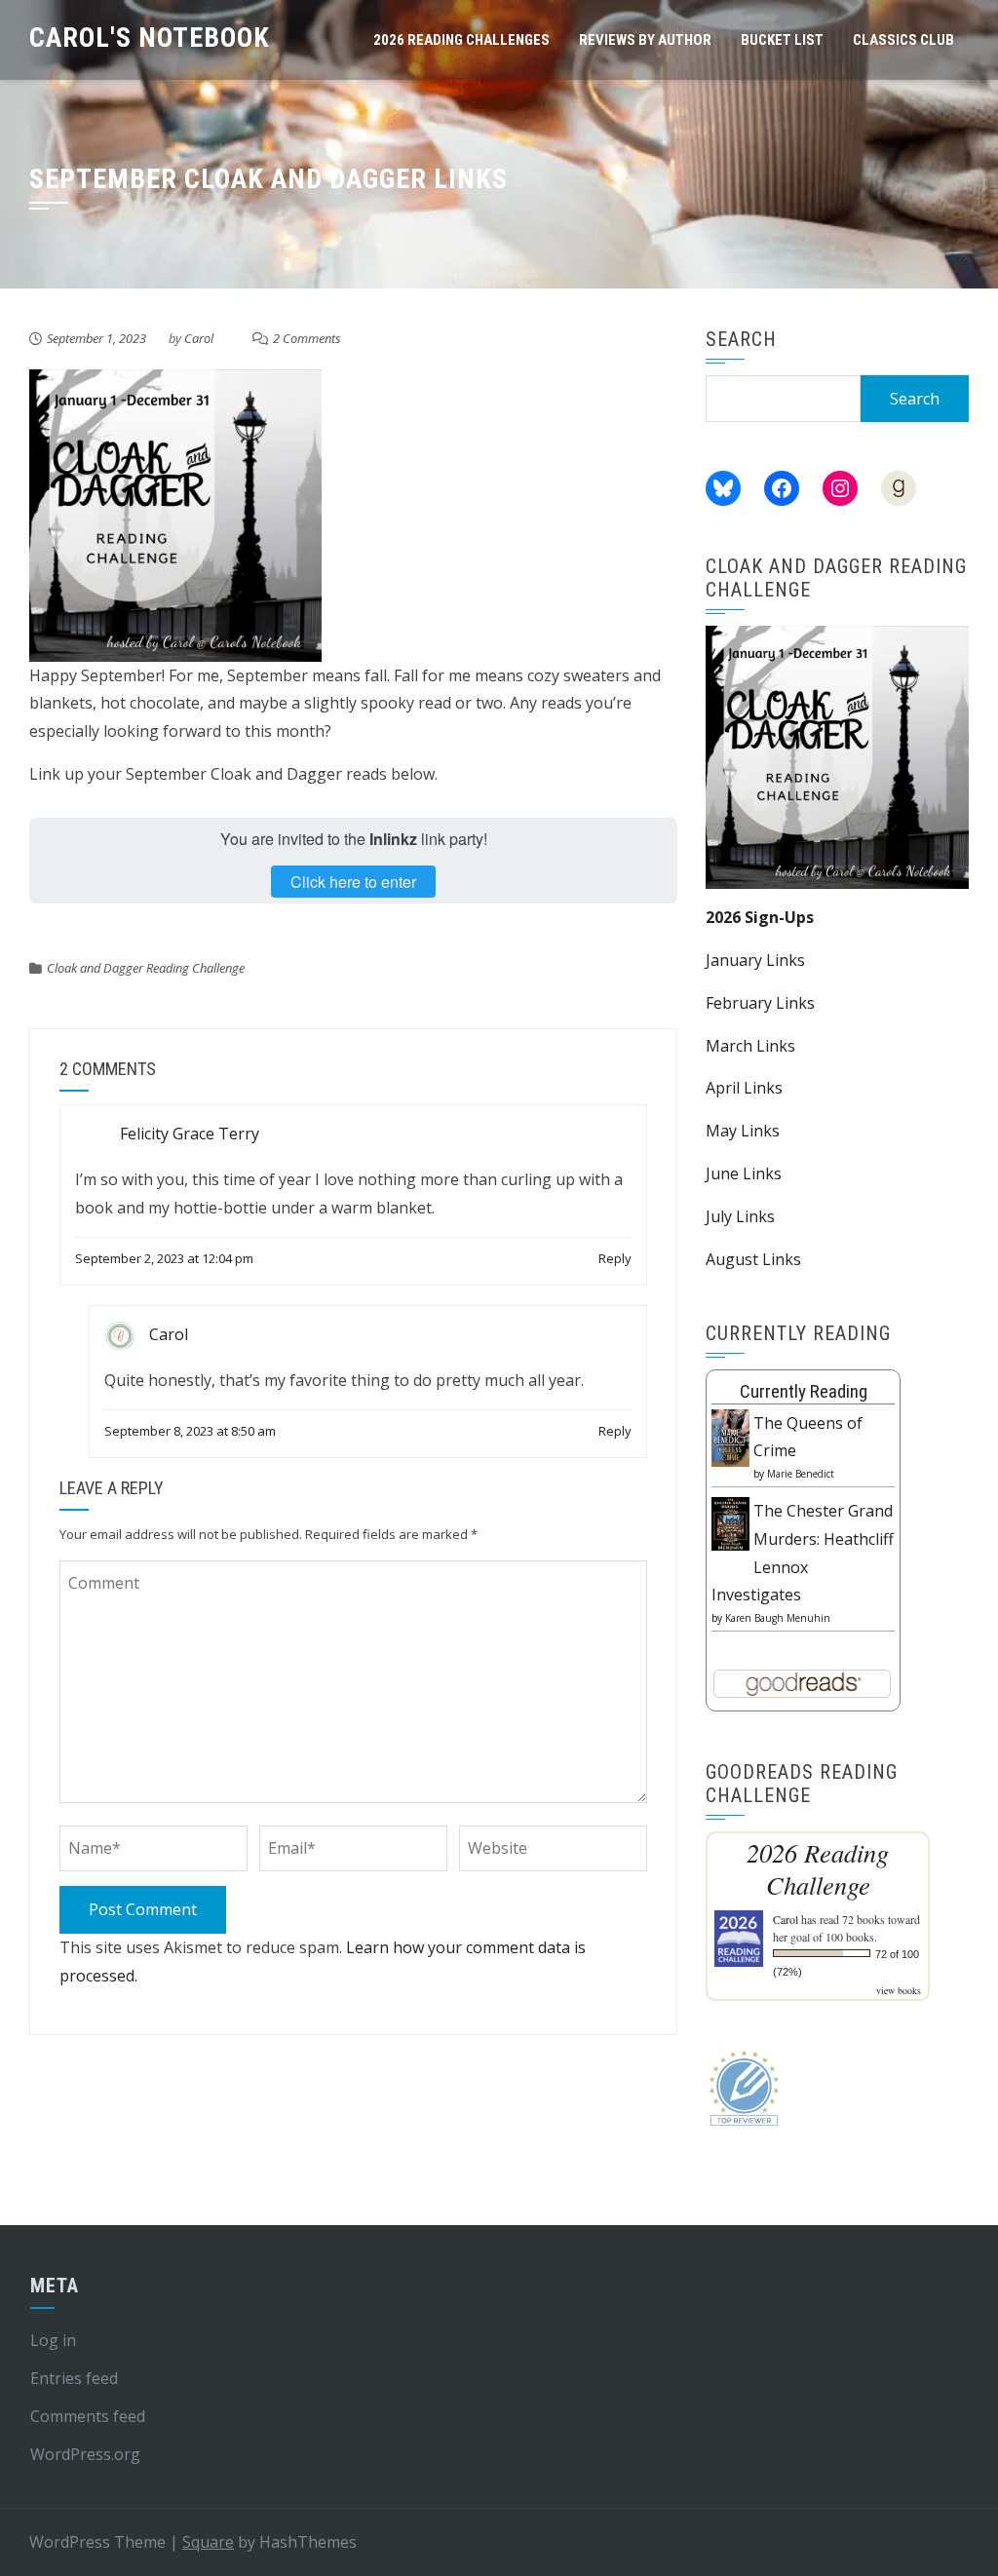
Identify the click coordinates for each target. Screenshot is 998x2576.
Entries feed (74, 2378)
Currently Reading (804, 1391)
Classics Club (903, 40)
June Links (744, 1173)
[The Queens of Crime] (730, 1437)
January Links (755, 960)
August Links (753, 1259)
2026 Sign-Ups (760, 917)
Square (208, 2542)
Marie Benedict (801, 1474)
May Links (743, 1131)
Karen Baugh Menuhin (778, 1618)
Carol (199, 338)
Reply (615, 1258)
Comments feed (88, 2416)
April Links (744, 1088)
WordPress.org (85, 2454)
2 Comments (307, 338)
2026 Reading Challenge (818, 1868)
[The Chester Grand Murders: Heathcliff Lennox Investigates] (730, 1522)
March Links (750, 1046)
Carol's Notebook (150, 38)
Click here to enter (353, 882)
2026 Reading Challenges (461, 40)
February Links (760, 1003)
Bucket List (782, 40)
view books (899, 1990)
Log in (53, 2340)
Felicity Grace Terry (190, 1134)
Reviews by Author (645, 40)
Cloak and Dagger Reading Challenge (146, 968)
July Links (740, 1216)
